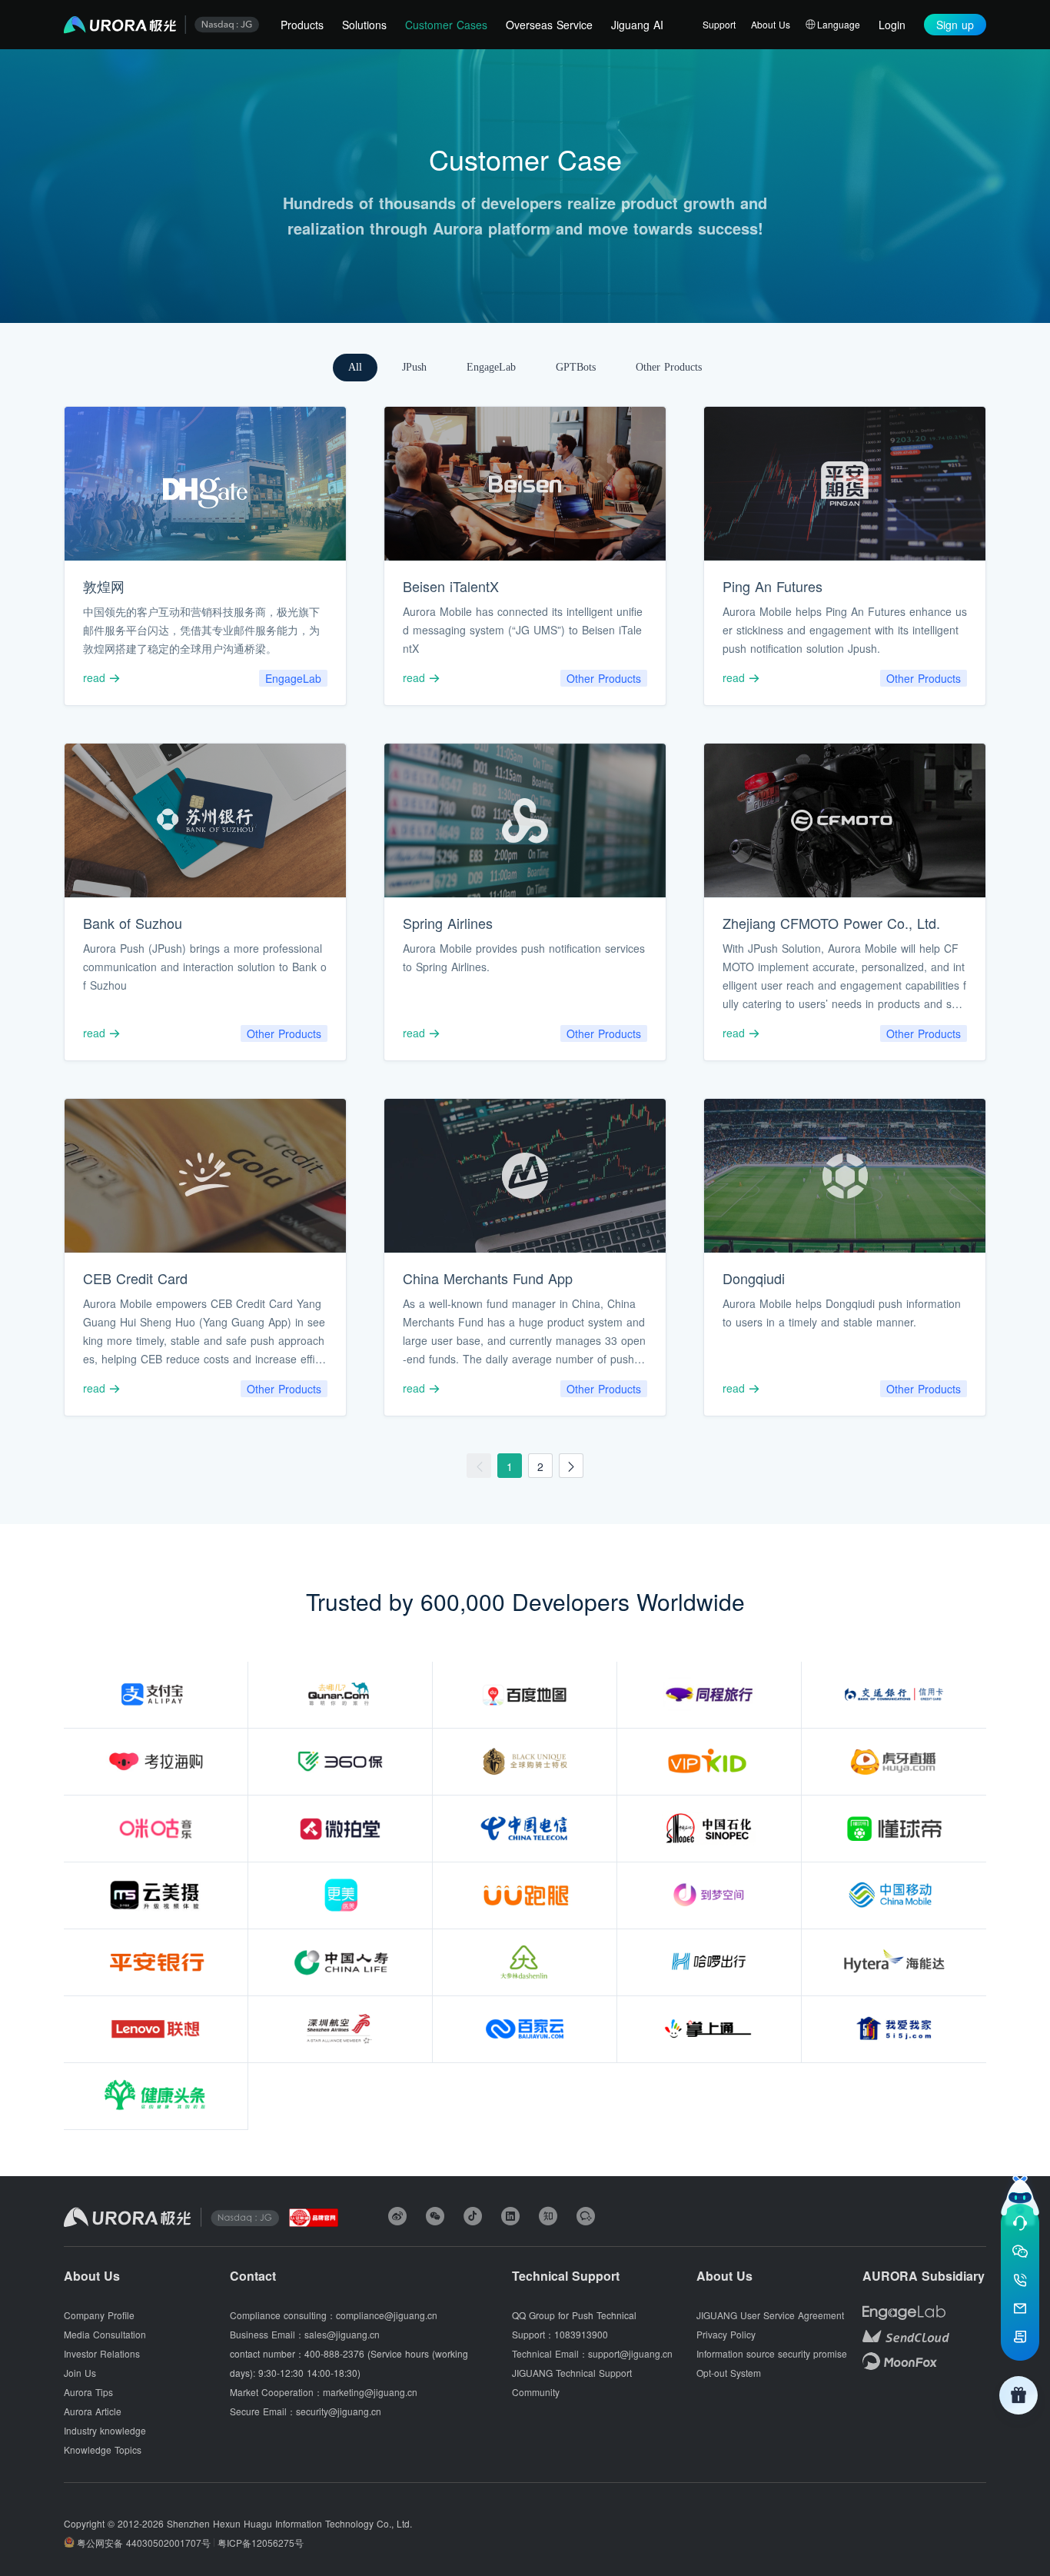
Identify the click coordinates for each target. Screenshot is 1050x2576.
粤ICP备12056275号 (261, 2543)
